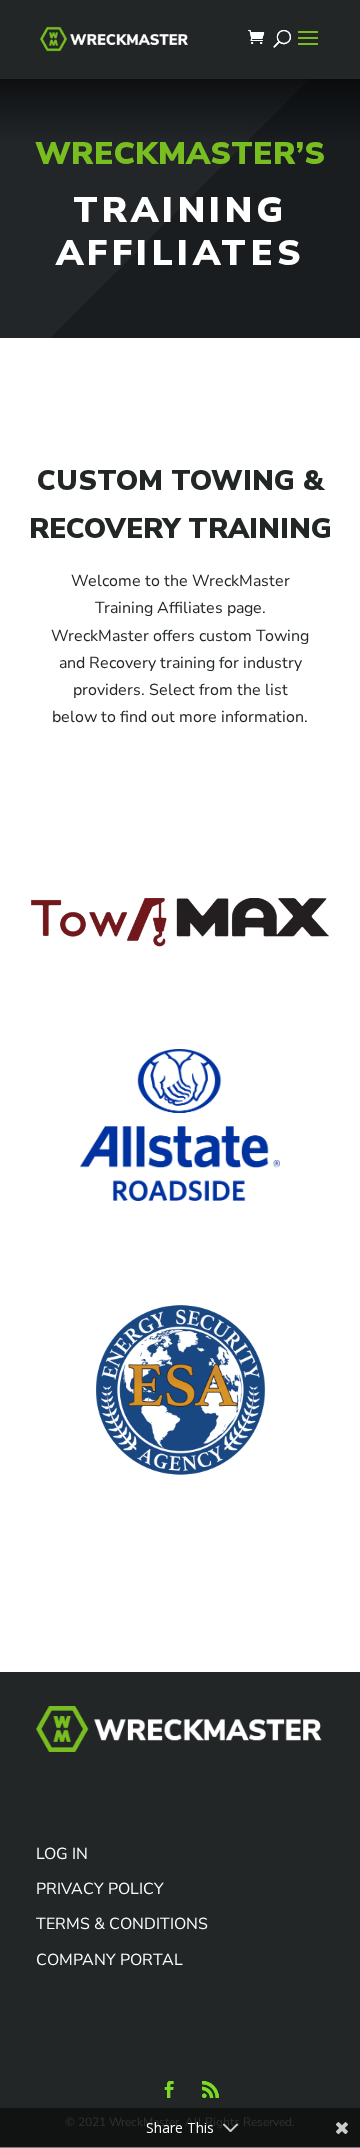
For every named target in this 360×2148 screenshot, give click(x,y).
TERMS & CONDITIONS (122, 1924)
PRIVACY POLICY (100, 1889)
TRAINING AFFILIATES (180, 232)
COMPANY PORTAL (109, 1960)
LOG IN (62, 1854)
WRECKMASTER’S (180, 153)
